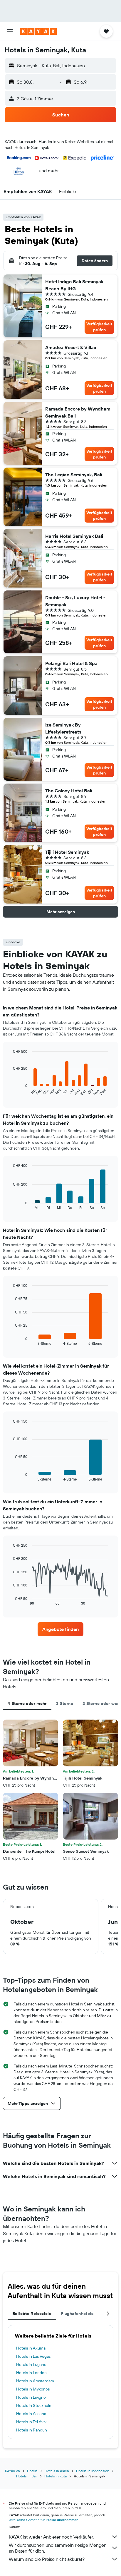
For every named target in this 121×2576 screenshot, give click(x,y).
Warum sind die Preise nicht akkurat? (47, 2559)
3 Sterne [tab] (65, 1703)
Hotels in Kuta (56, 2476)
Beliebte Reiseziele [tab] (32, 2314)
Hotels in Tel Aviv (31, 2422)
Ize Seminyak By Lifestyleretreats (63, 728)
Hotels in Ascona (31, 2414)
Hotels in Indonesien (93, 2471)
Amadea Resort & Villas (71, 347)
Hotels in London (31, 2373)
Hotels (32, 2471)
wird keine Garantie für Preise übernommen (44, 2520)
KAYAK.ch (12, 2471)
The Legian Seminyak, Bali (74, 475)
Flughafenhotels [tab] (77, 2314)
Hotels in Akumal (31, 2348)
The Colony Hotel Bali (69, 791)
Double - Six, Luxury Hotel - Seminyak (75, 601)
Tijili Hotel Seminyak (67, 852)
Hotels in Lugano (31, 2364)
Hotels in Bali (27, 2476)
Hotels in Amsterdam (35, 2381)
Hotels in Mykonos (33, 2389)
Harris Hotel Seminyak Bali (74, 536)
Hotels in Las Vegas (33, 2356)
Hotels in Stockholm (34, 2405)
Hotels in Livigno (31, 2397)
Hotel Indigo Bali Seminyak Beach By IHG (74, 285)
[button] (10, 31)
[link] (61, 1629)
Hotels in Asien (57, 2471)
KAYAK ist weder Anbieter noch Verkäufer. (51, 2537)
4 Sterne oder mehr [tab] (27, 1703)
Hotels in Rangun (32, 2430)
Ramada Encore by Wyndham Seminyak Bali (78, 412)
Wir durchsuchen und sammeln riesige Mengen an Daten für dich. (58, 2548)
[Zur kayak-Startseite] (38, 31)
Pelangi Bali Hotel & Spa (71, 663)
